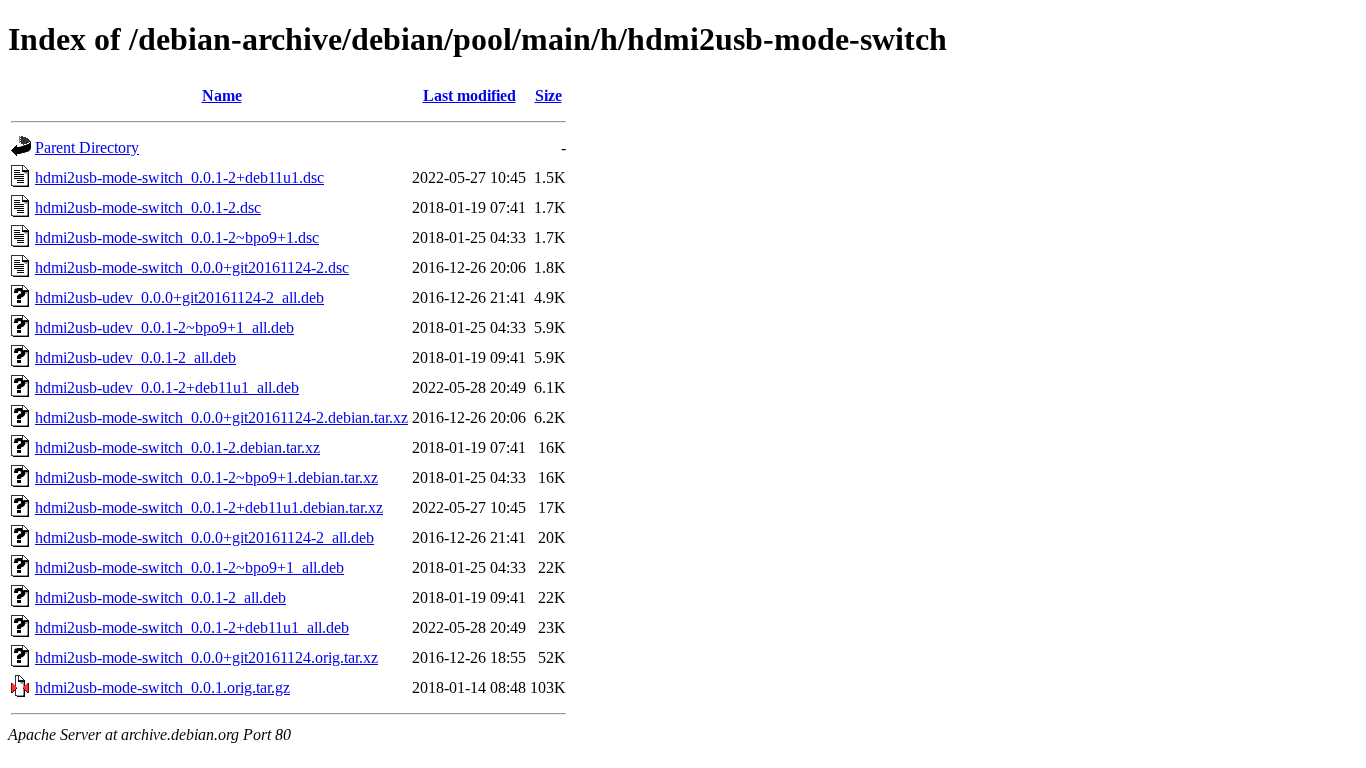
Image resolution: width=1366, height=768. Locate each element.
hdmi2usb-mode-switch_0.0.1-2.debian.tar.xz (177, 447)
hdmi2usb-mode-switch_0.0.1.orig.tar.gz (162, 687)
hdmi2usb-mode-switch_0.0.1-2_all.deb (160, 597)
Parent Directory (87, 147)
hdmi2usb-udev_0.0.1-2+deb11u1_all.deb (167, 387)
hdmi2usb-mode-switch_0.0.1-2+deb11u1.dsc (179, 177)
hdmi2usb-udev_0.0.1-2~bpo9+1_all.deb (164, 327)
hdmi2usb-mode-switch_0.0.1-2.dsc (148, 207)
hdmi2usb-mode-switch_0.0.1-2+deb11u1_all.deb (192, 627)
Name (222, 95)
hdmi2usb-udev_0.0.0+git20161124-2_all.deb (179, 297)
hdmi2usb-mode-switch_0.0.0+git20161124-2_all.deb (204, 537)
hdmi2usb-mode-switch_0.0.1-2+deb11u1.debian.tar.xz (209, 507)
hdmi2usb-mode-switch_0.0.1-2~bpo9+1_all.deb (189, 567)
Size (548, 95)
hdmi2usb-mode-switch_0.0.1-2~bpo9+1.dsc (177, 237)
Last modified (469, 95)
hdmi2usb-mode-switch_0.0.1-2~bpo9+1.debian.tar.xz (206, 477)
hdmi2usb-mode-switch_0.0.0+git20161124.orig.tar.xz (206, 657)
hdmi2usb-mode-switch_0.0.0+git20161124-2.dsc (192, 267)
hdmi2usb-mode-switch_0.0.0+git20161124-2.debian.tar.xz (221, 417)
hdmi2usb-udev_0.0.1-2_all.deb (135, 357)
